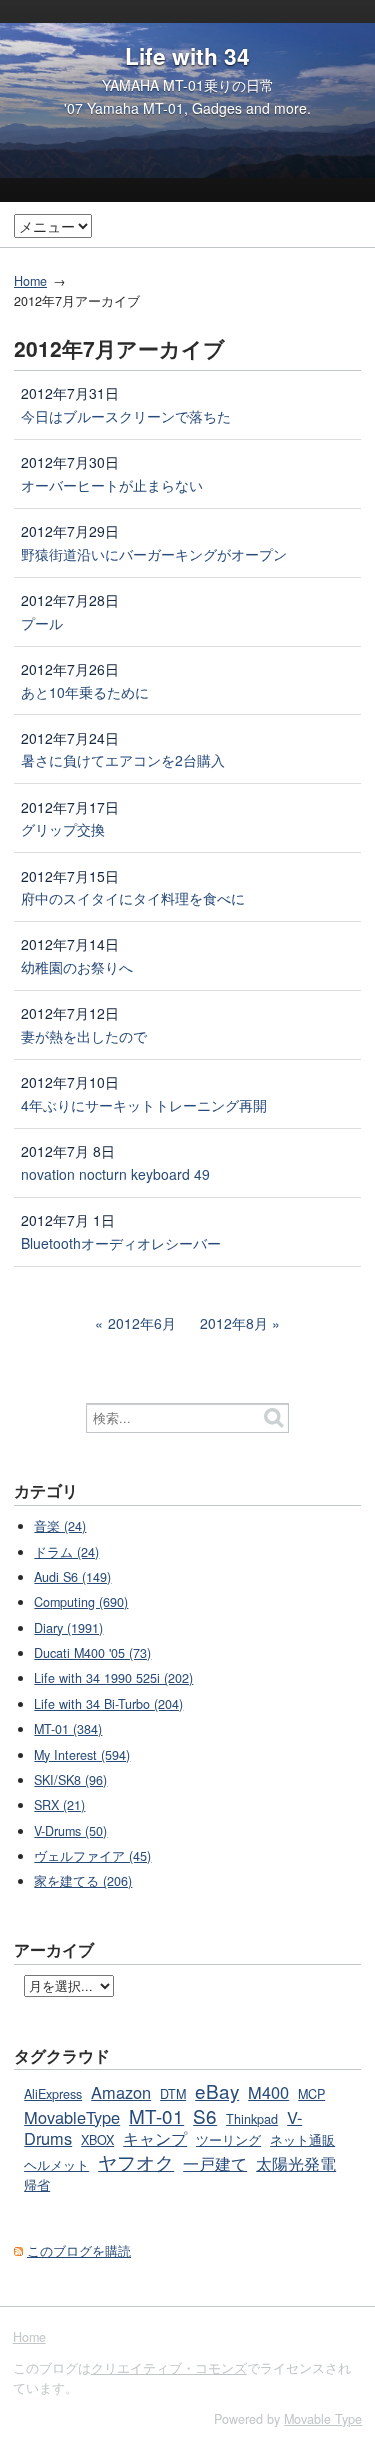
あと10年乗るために (85, 692)
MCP (311, 2094)
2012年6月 (142, 1323)
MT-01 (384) (68, 1729)
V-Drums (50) (70, 1831)
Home (30, 281)
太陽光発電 (296, 2163)
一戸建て (215, 2163)
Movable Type (323, 2419)
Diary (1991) (68, 1628)
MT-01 (156, 2115)
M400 (268, 2092)
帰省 (37, 2185)
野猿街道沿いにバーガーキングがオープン (154, 554)
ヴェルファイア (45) (92, 1856)
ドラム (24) (66, 1552)
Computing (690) (81, 1602)
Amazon (121, 2092)
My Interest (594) (82, 1755)
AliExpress (53, 2094)
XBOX (97, 2140)
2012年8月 (234, 1323)
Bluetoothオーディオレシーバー (121, 1243)
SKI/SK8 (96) (70, 1780)
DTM (173, 2094)
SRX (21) (59, 1805)
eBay (217, 2090)
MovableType (72, 2117)
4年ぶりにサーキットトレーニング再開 (144, 1105)
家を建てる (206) (83, 1881)
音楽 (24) (60, 1526)
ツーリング (228, 2140)
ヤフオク (136, 2161)
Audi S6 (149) (72, 1577)
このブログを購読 (79, 2251)
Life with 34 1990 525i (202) (113, 1678)
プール (42, 623)
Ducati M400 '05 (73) (92, 1653)
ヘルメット (56, 2165)
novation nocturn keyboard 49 (115, 1174)
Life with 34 (187, 56)
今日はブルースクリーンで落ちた (126, 416)
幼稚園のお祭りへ (77, 967)
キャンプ (155, 2138)
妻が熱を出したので (84, 1036)
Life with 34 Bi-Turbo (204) (108, 1704)
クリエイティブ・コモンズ (169, 2368)
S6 (205, 2115)
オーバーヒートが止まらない (112, 485)
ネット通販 (302, 2140)
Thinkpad (252, 2119)
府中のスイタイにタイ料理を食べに (133, 898)
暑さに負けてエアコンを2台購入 (123, 760)
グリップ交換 (63, 829)
